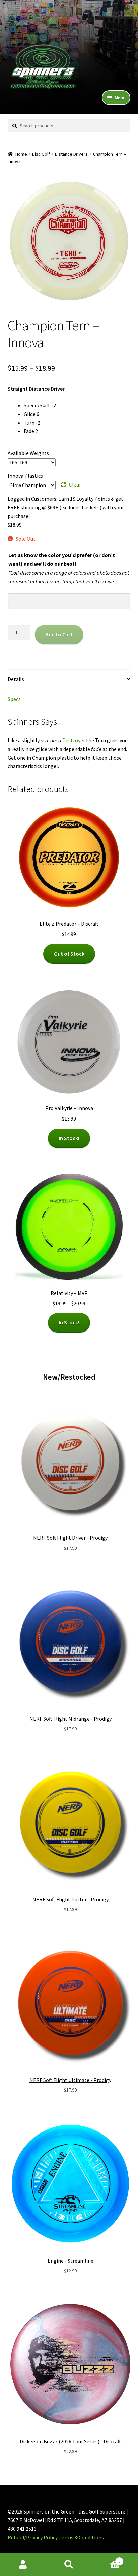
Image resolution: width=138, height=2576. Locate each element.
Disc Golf (41, 154)
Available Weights (28, 453)
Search (69, 2565)
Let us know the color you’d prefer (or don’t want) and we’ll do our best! (62, 559)
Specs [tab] (14, 699)
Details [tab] (16, 679)
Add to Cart (59, 634)
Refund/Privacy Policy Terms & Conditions (56, 2537)
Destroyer (74, 740)
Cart (106, 2559)
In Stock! (69, 1138)
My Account (23, 2565)
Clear (75, 484)
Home (21, 154)
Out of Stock (69, 954)
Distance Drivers (71, 154)
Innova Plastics (25, 476)
